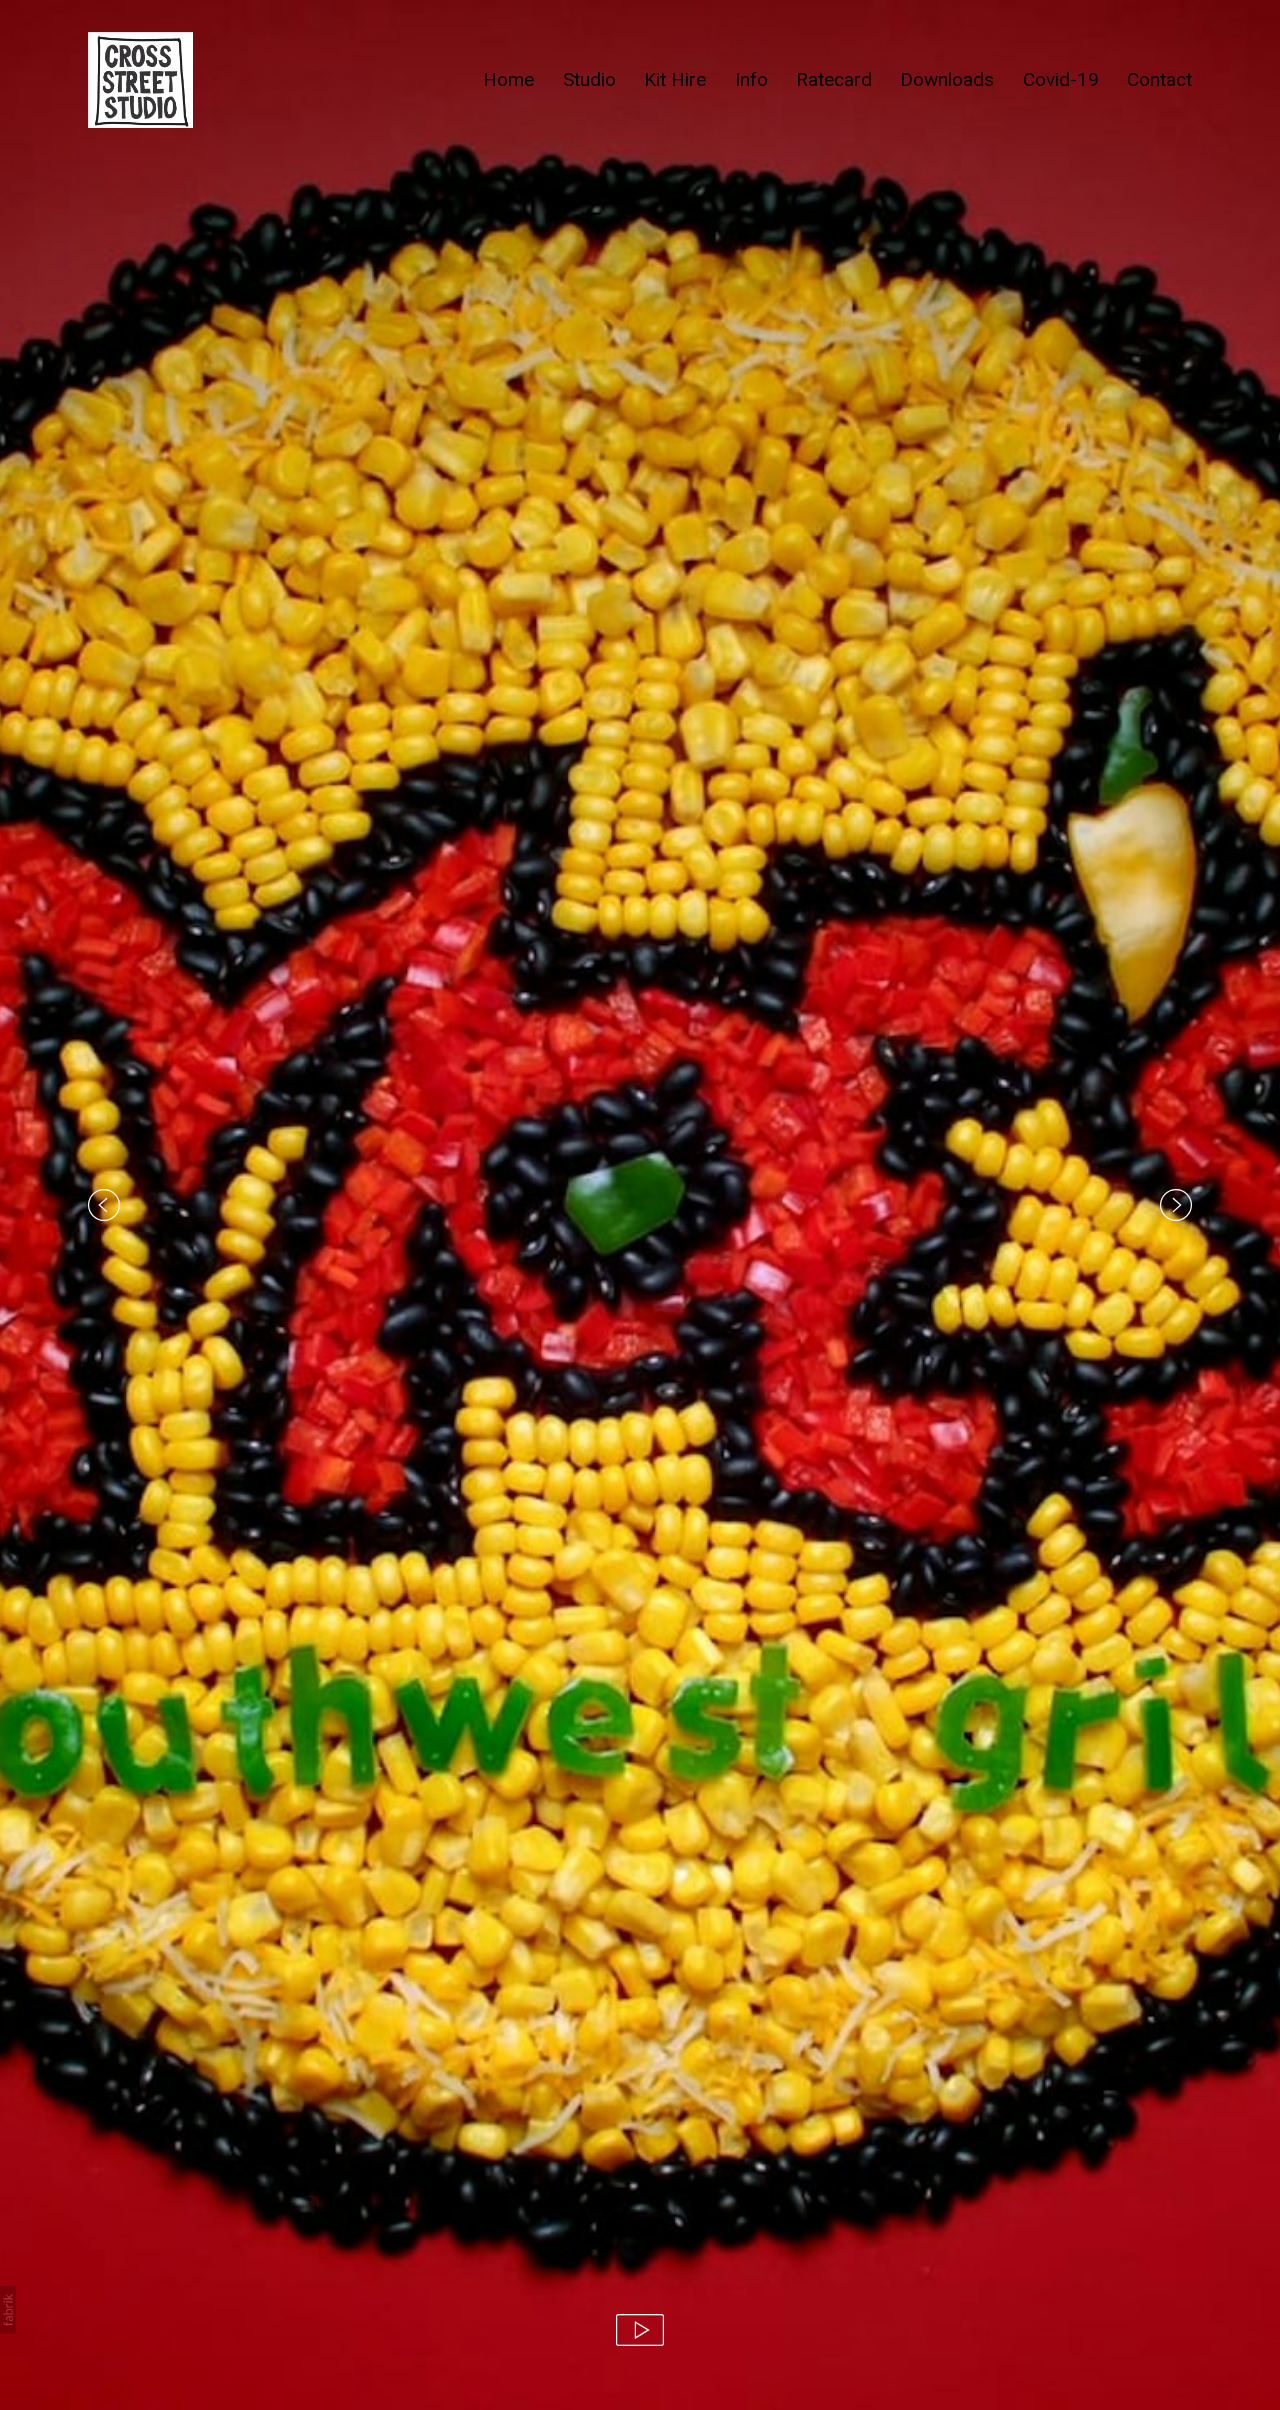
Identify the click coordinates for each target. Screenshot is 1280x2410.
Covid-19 (1061, 79)
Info (751, 79)
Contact (1159, 79)
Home (508, 79)
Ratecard (834, 79)
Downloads (947, 79)
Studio (589, 79)
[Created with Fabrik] (8, 2310)
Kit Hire (675, 79)
